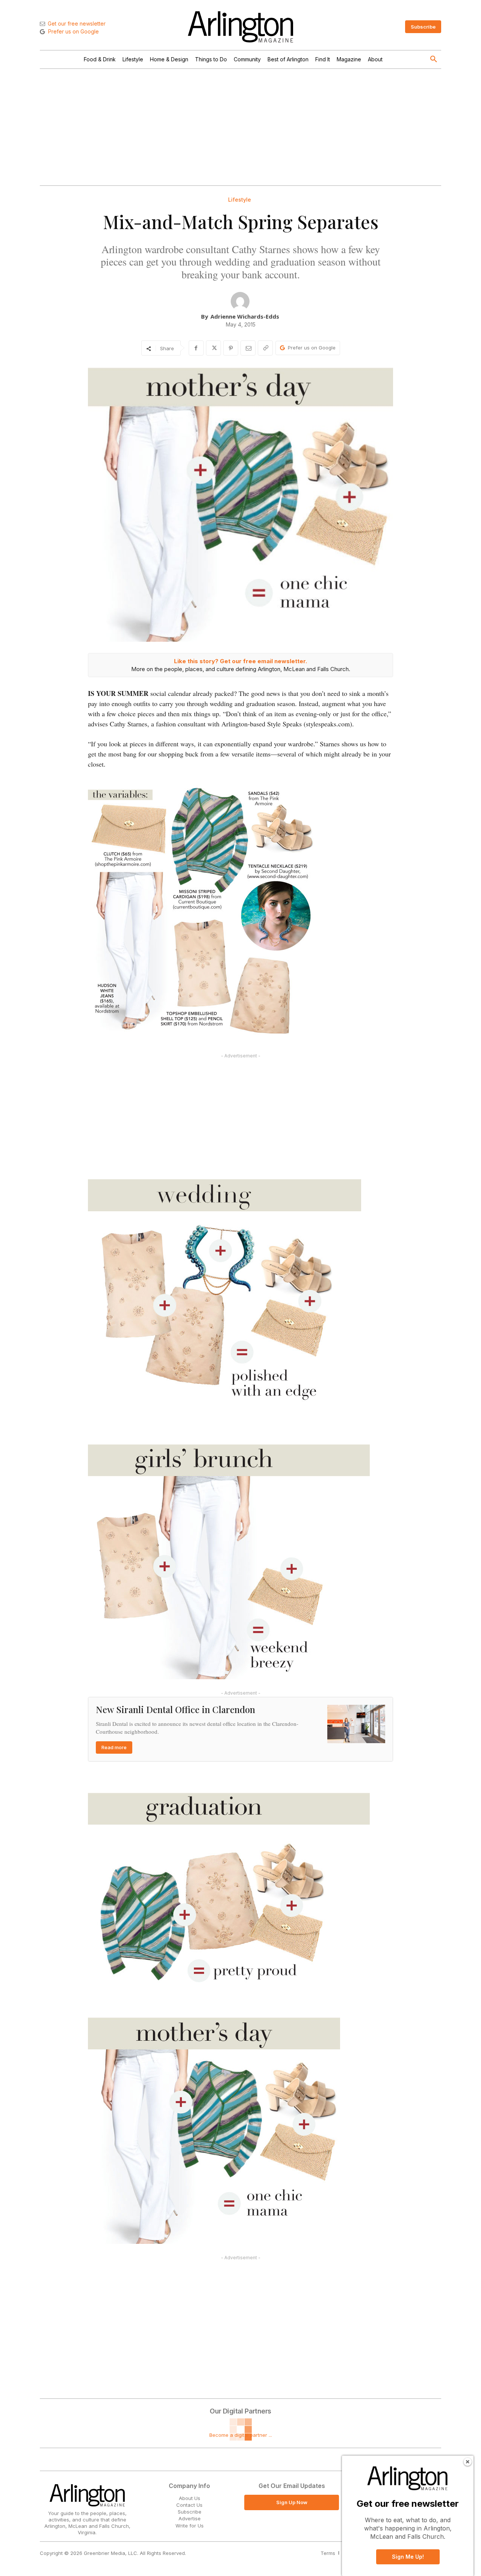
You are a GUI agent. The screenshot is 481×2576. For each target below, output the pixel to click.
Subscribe (190, 2512)
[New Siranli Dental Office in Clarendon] (356, 1724)
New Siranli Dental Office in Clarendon (175, 1709)
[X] (213, 348)
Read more (114, 1747)
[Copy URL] (265, 348)
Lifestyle (240, 200)
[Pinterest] (231, 348)
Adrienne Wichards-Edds (245, 316)
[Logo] (240, 27)
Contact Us (189, 2505)
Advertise (190, 2518)
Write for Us (190, 2526)
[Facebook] (196, 348)
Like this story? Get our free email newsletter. (240, 661)
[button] (434, 59)
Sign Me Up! (408, 2557)
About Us (190, 2498)
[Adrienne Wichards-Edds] (240, 301)
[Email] (248, 348)
